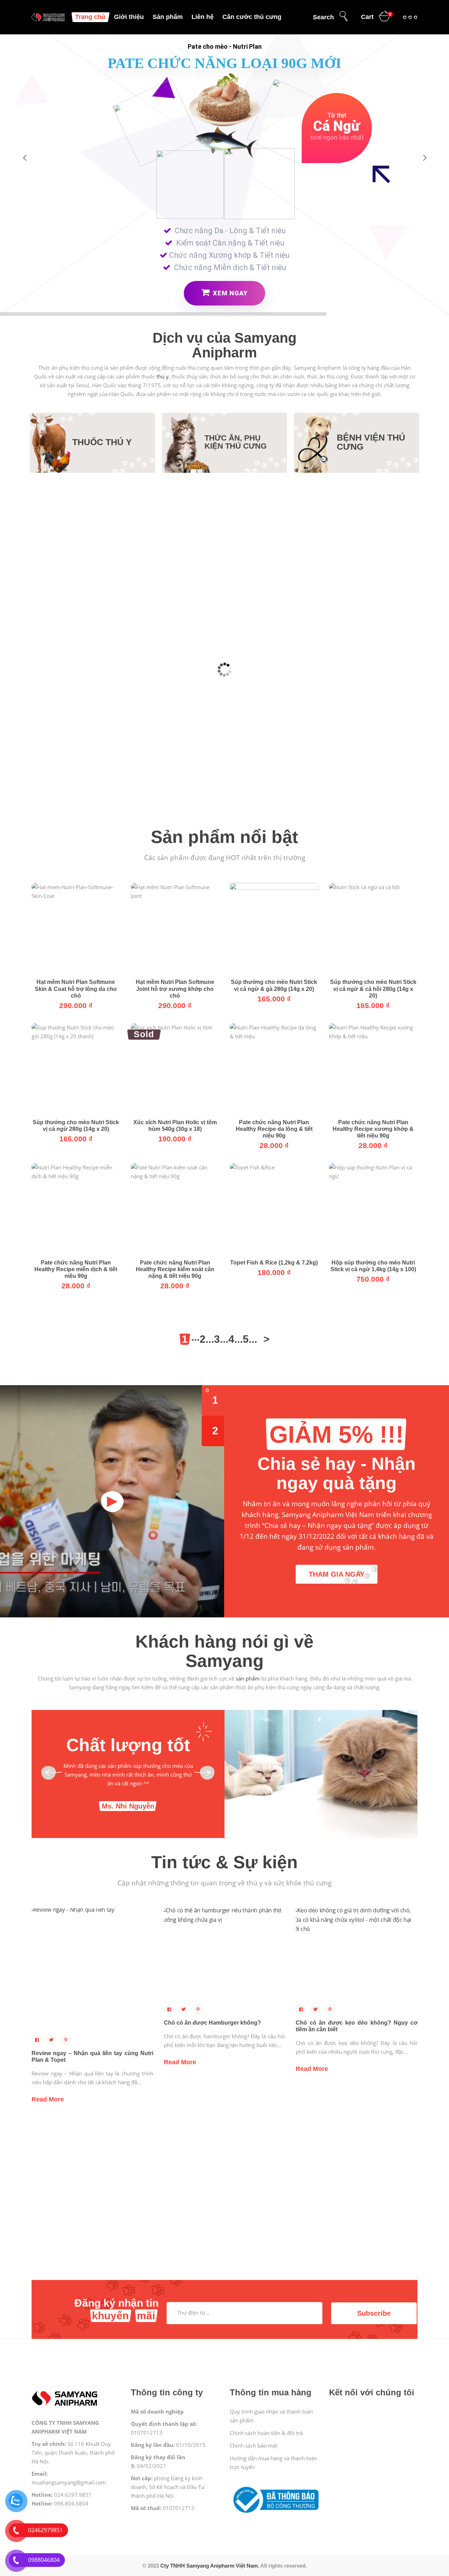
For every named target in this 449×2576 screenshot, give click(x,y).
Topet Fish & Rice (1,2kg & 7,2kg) (274, 1263)
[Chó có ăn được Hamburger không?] (225, 1954)
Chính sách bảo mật (254, 2446)
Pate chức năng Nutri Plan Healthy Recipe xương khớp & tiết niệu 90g (373, 1129)
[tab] (213, 1400)
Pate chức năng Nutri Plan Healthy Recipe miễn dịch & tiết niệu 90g (76, 1269)
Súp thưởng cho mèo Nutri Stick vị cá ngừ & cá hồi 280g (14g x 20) (373, 989)
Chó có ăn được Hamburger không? (212, 2023)
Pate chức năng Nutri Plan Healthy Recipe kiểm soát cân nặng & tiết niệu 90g (175, 1269)
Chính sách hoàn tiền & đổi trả (266, 2433)
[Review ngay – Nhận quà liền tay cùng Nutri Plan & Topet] (92, 1969)
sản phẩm (248, 1678)
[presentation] (51, 1773)
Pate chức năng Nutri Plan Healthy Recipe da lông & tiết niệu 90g (274, 1129)
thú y (163, 376)
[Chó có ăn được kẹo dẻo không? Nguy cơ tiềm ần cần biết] (357, 1954)
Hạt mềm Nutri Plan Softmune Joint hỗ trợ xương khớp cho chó (175, 989)
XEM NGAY (229, 293)
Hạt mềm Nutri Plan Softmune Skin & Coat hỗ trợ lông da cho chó (76, 989)
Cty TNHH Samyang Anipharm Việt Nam (209, 2566)
